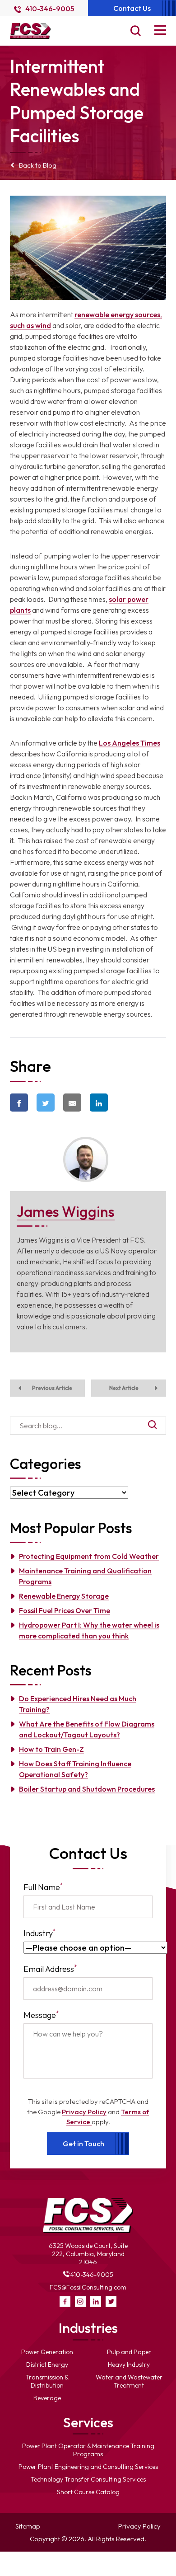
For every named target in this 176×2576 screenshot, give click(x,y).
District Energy (47, 2365)
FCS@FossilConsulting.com (88, 2287)
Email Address (50, 1968)
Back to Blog (38, 165)
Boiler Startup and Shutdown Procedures (87, 1789)
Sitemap (28, 2526)
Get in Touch (83, 2144)
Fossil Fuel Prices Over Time (65, 1610)
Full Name (43, 1887)
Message (41, 2015)
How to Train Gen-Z (51, 1749)
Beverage (47, 2398)
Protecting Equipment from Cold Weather (89, 1556)
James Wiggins (66, 1211)
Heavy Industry (129, 2365)
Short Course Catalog (88, 2492)
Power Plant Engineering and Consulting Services (88, 2467)
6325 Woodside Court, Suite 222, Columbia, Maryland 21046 (88, 2254)
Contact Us (132, 8)
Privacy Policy (84, 2112)
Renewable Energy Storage (64, 1596)
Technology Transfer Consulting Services (88, 2479)
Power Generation (47, 2352)
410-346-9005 (49, 9)
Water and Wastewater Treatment (129, 2381)
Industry (40, 1933)
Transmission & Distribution (47, 2381)
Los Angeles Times (130, 743)
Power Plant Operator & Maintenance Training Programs (88, 2450)
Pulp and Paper (129, 2352)
